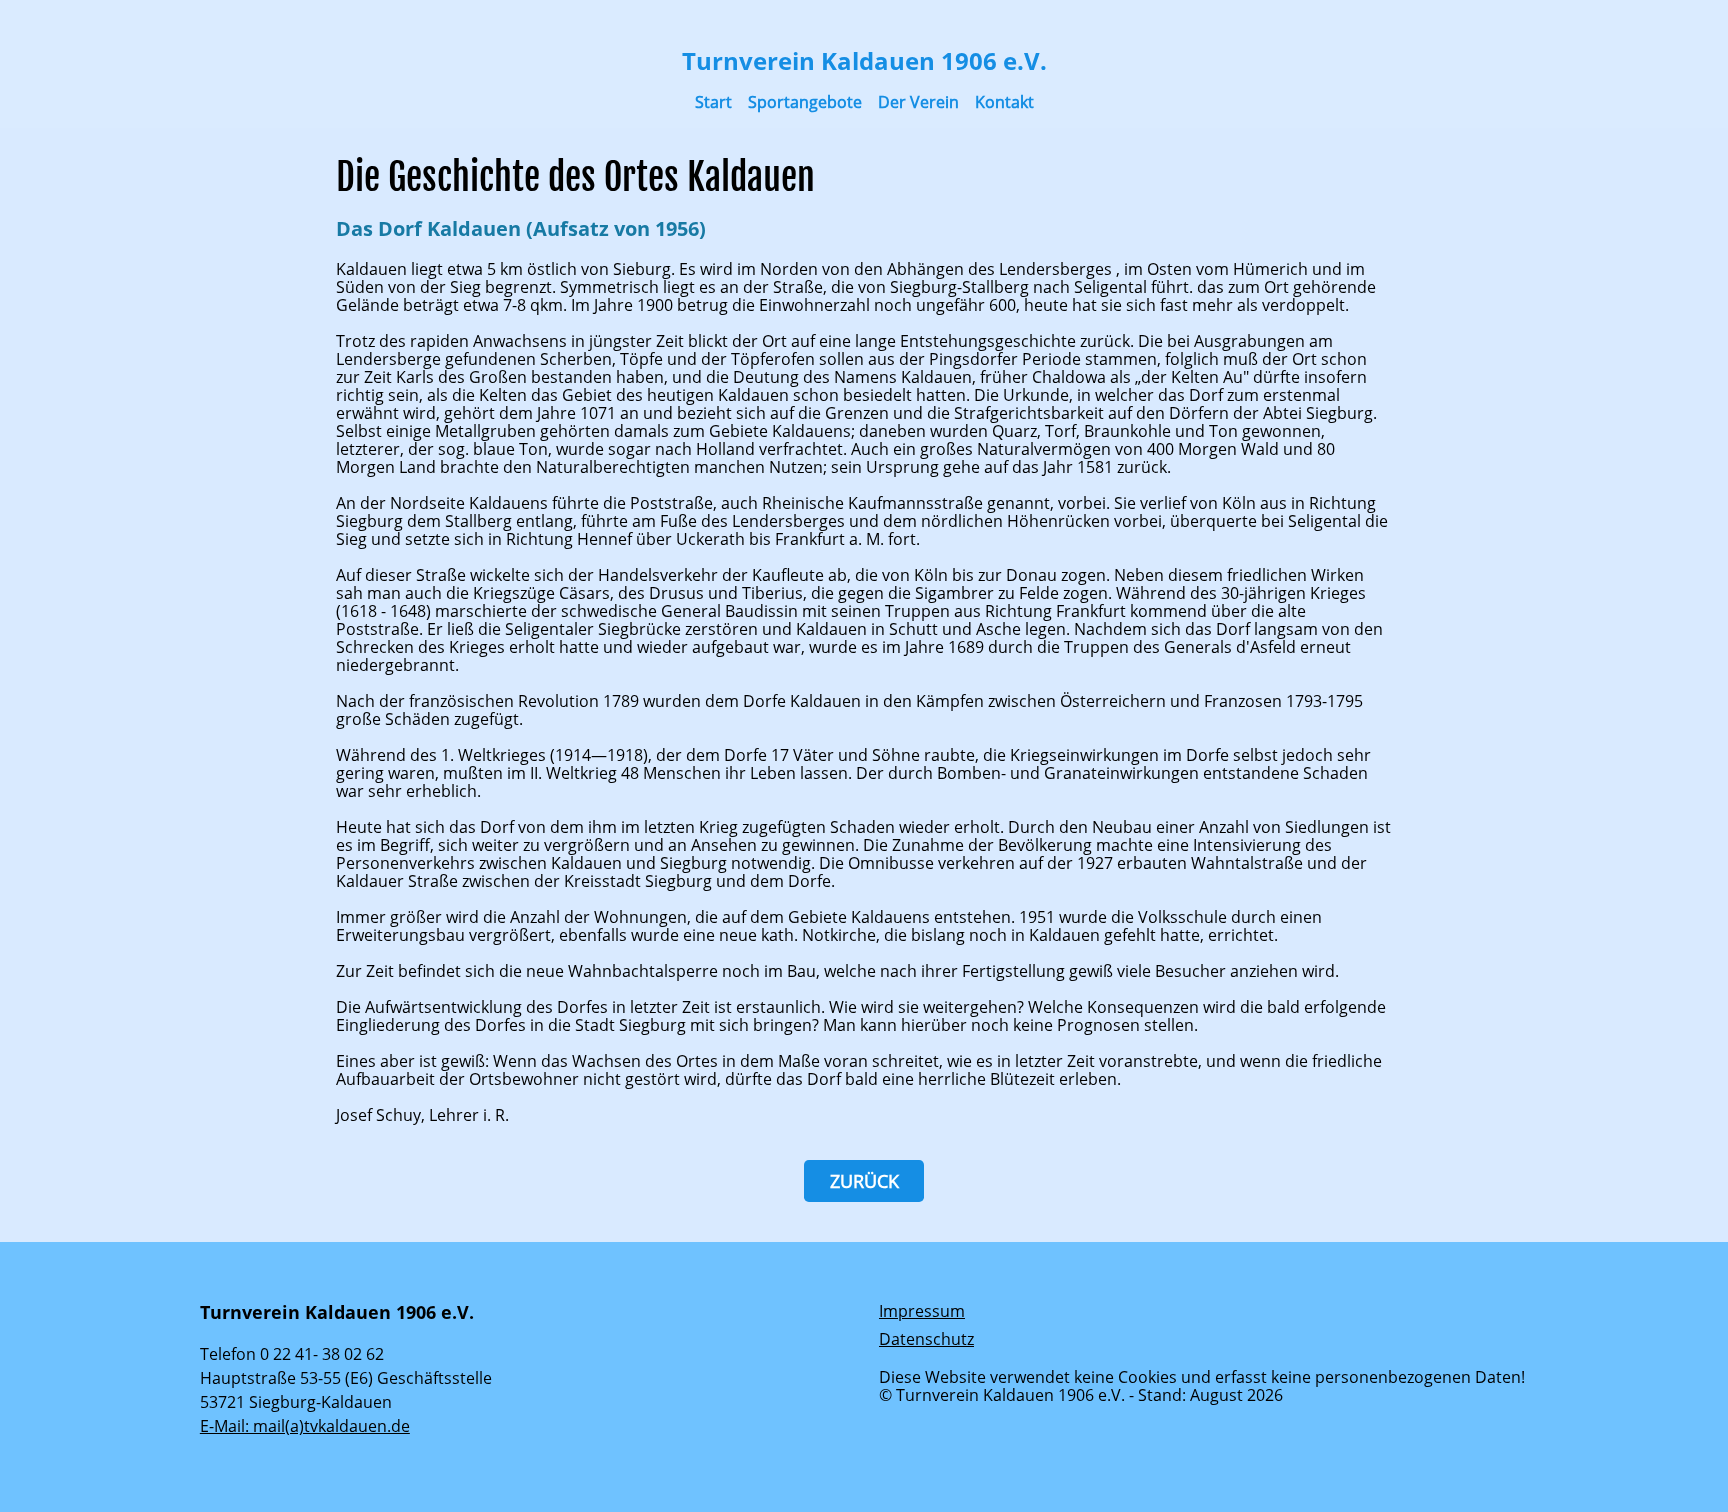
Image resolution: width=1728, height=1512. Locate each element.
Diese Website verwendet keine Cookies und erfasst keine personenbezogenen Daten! (1202, 1377)
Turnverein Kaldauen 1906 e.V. (864, 60)
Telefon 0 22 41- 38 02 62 (292, 1354)
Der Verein (918, 102)
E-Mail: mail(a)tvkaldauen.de (305, 1426)
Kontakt (1004, 102)
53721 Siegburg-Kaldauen (296, 1402)
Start (713, 102)
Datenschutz (926, 1339)
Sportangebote (805, 102)
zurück (864, 1181)
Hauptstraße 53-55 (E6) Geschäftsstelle (346, 1378)
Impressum (922, 1311)
